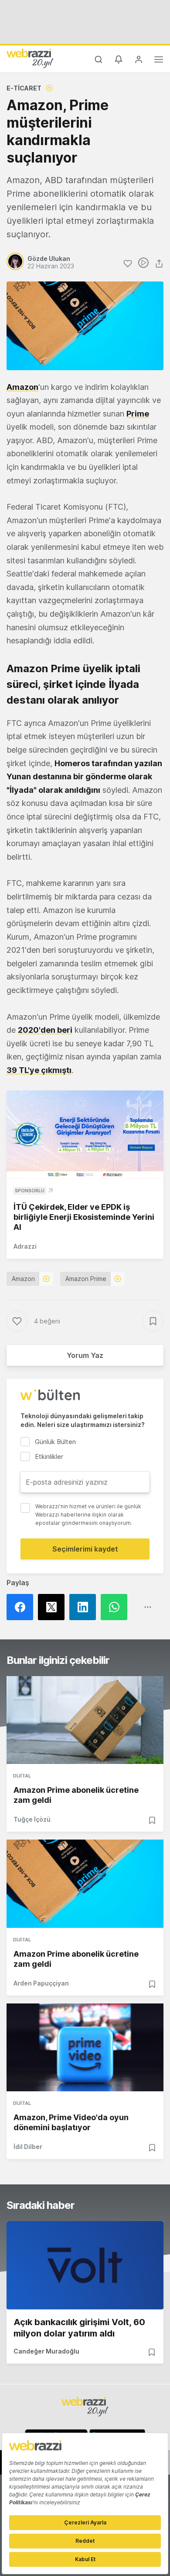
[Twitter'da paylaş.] (54, 1607)
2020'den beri (45, 1030)
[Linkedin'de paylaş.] (85, 1607)
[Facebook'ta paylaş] (22, 1607)
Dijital (22, 1776)
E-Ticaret (24, 88)
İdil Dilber (28, 2147)
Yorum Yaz (85, 1355)
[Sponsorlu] (85, 1135)
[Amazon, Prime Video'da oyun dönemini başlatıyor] (85, 2048)
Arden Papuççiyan (41, 1983)
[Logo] (30, 58)
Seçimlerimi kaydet (85, 1549)
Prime (138, 414)
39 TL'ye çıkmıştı (39, 1070)
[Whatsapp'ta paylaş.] (116, 1607)
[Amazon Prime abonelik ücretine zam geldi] (85, 1720)
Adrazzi (25, 1246)
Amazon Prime (86, 1279)
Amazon (22, 387)
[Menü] (159, 61)
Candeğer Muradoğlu (46, 2351)
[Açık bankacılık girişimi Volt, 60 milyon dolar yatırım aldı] (85, 2265)
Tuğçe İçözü (32, 1819)
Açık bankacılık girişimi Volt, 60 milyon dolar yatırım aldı (79, 2328)
